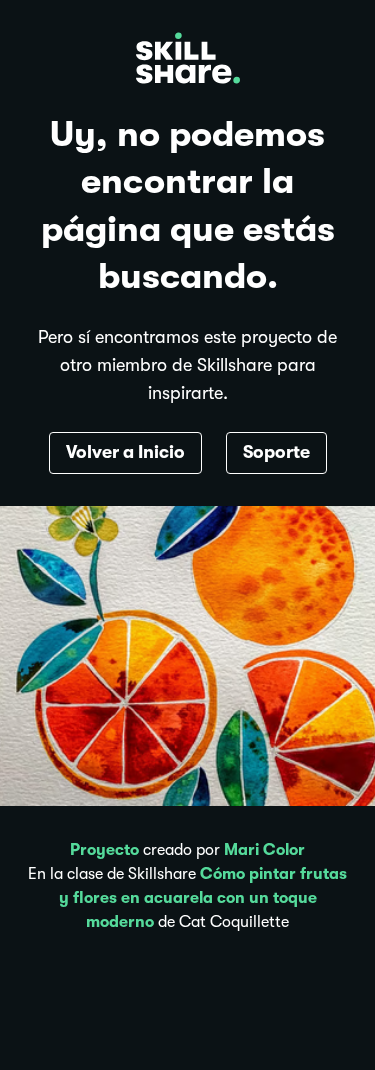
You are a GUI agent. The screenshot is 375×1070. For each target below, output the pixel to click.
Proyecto (104, 850)
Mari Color (264, 850)
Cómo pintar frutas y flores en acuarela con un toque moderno (203, 898)
